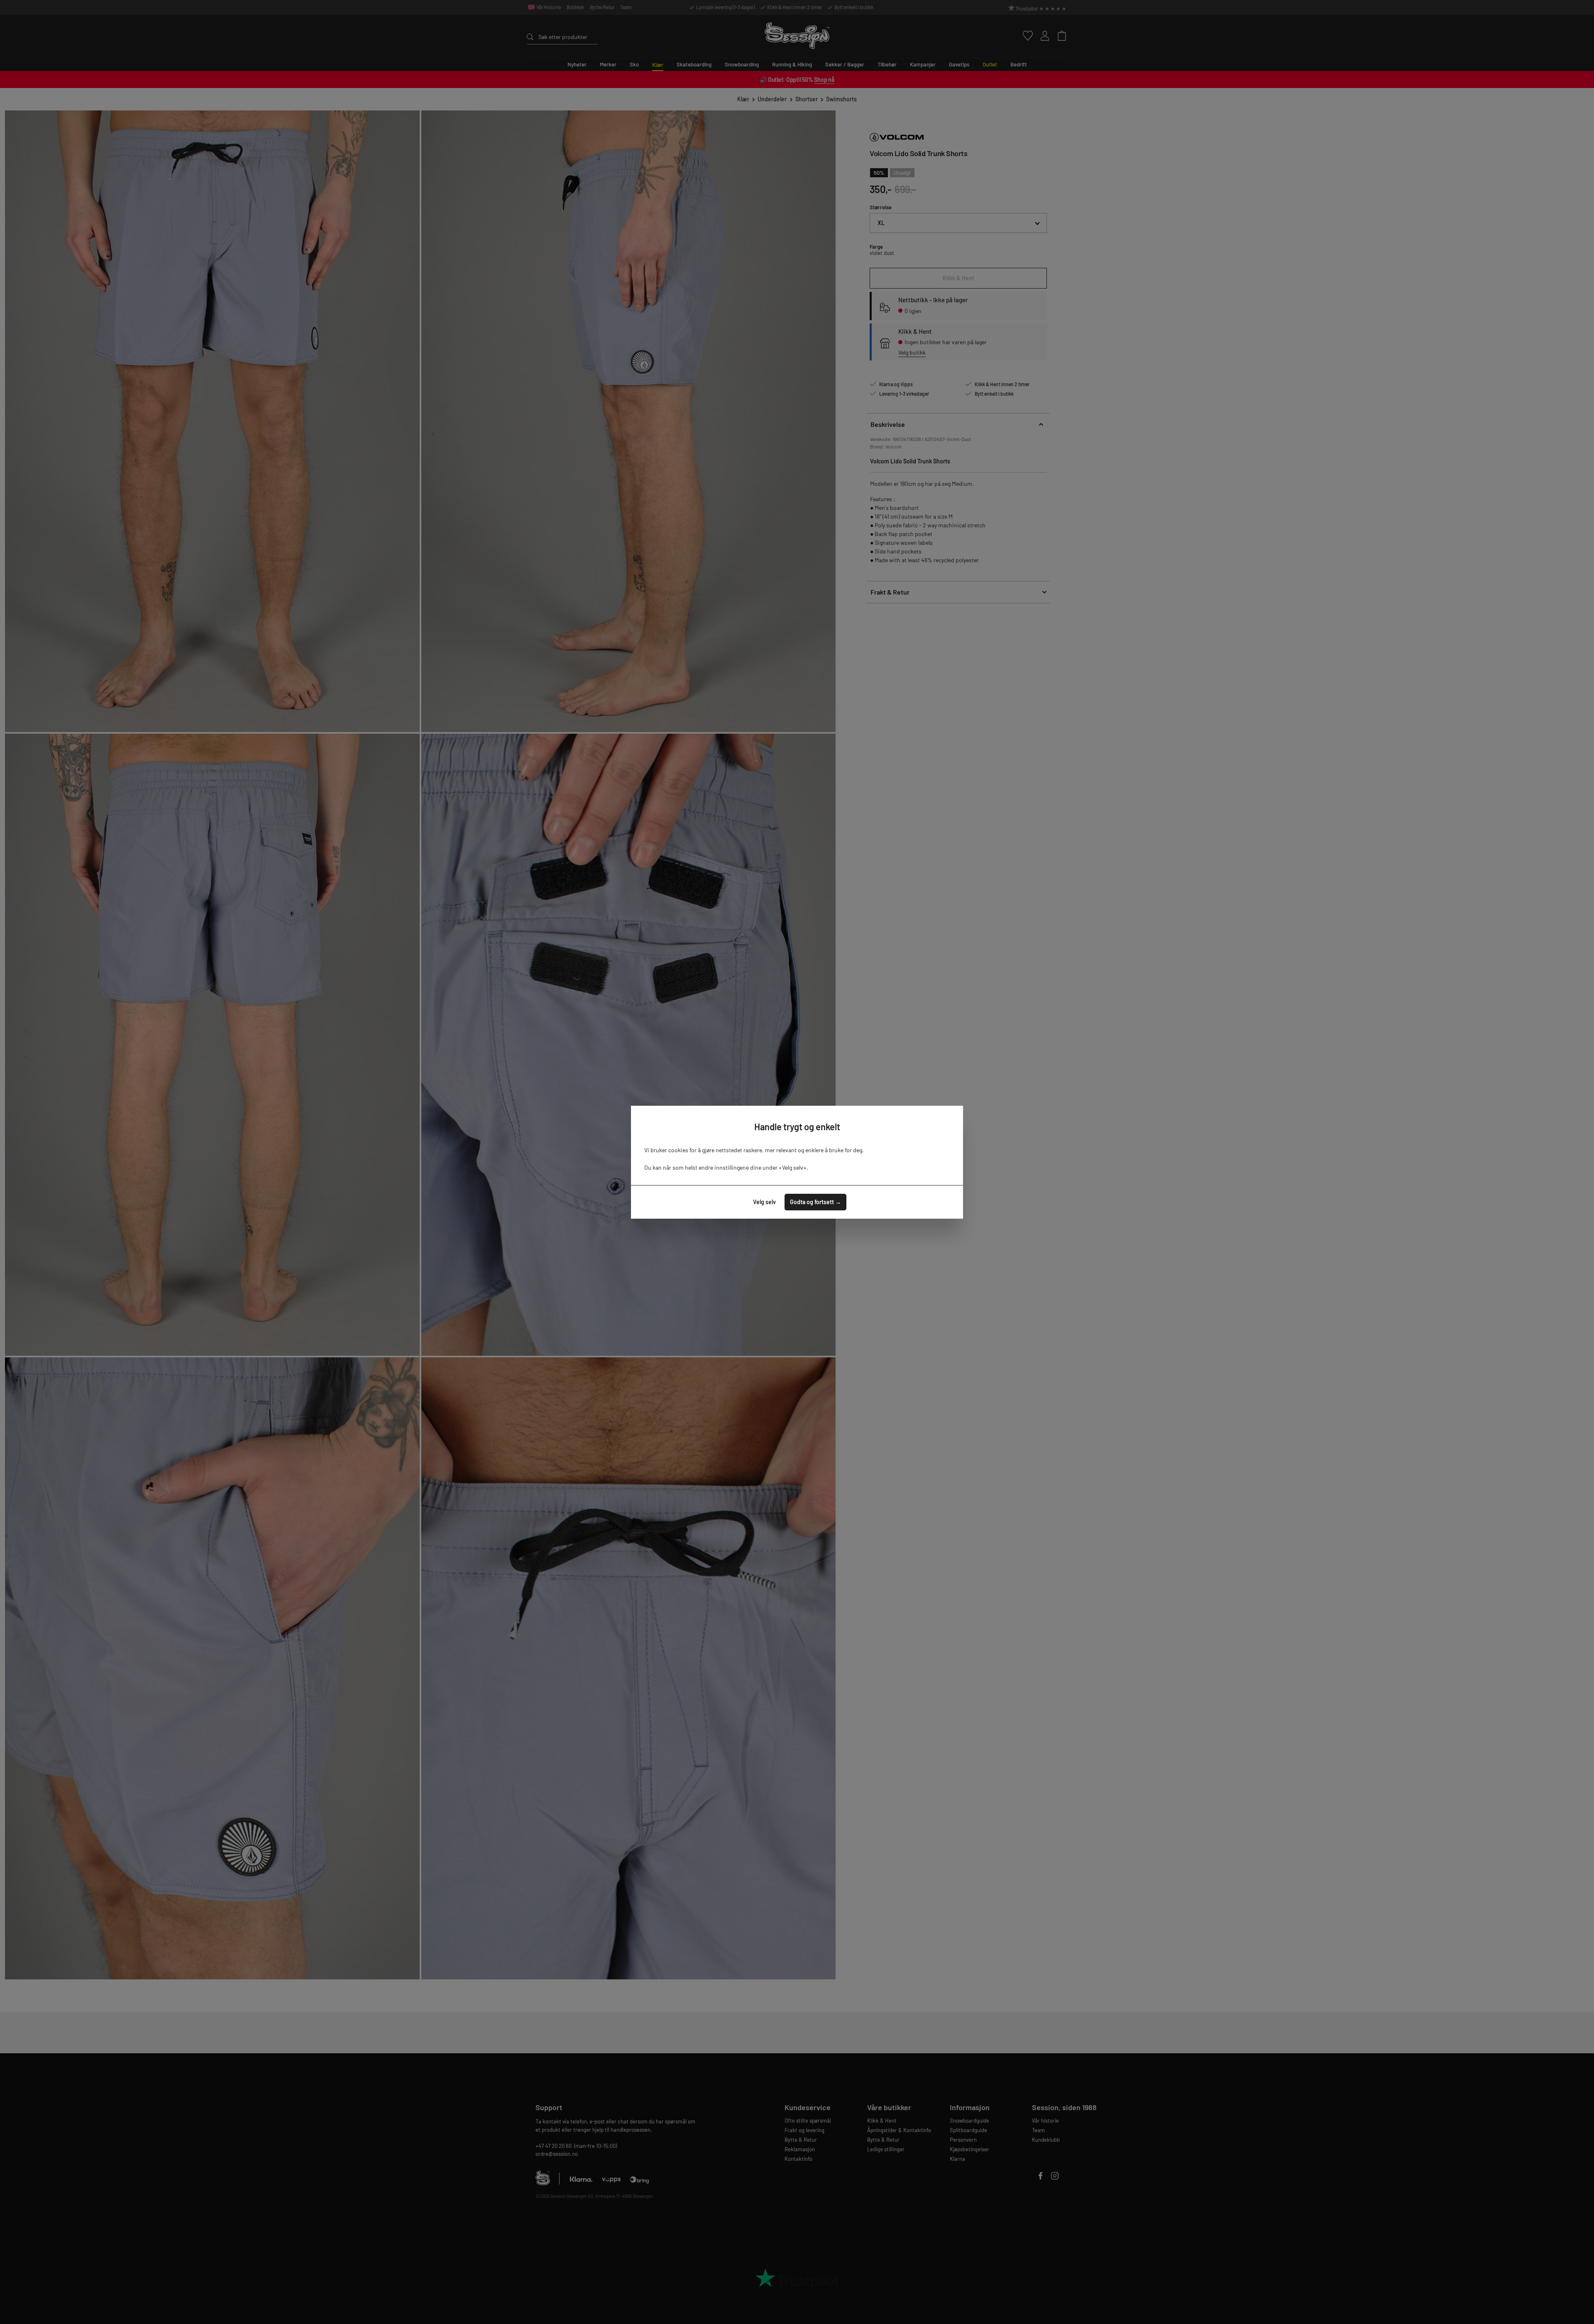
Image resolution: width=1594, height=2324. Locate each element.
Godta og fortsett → (815, 1202)
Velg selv (764, 1202)
